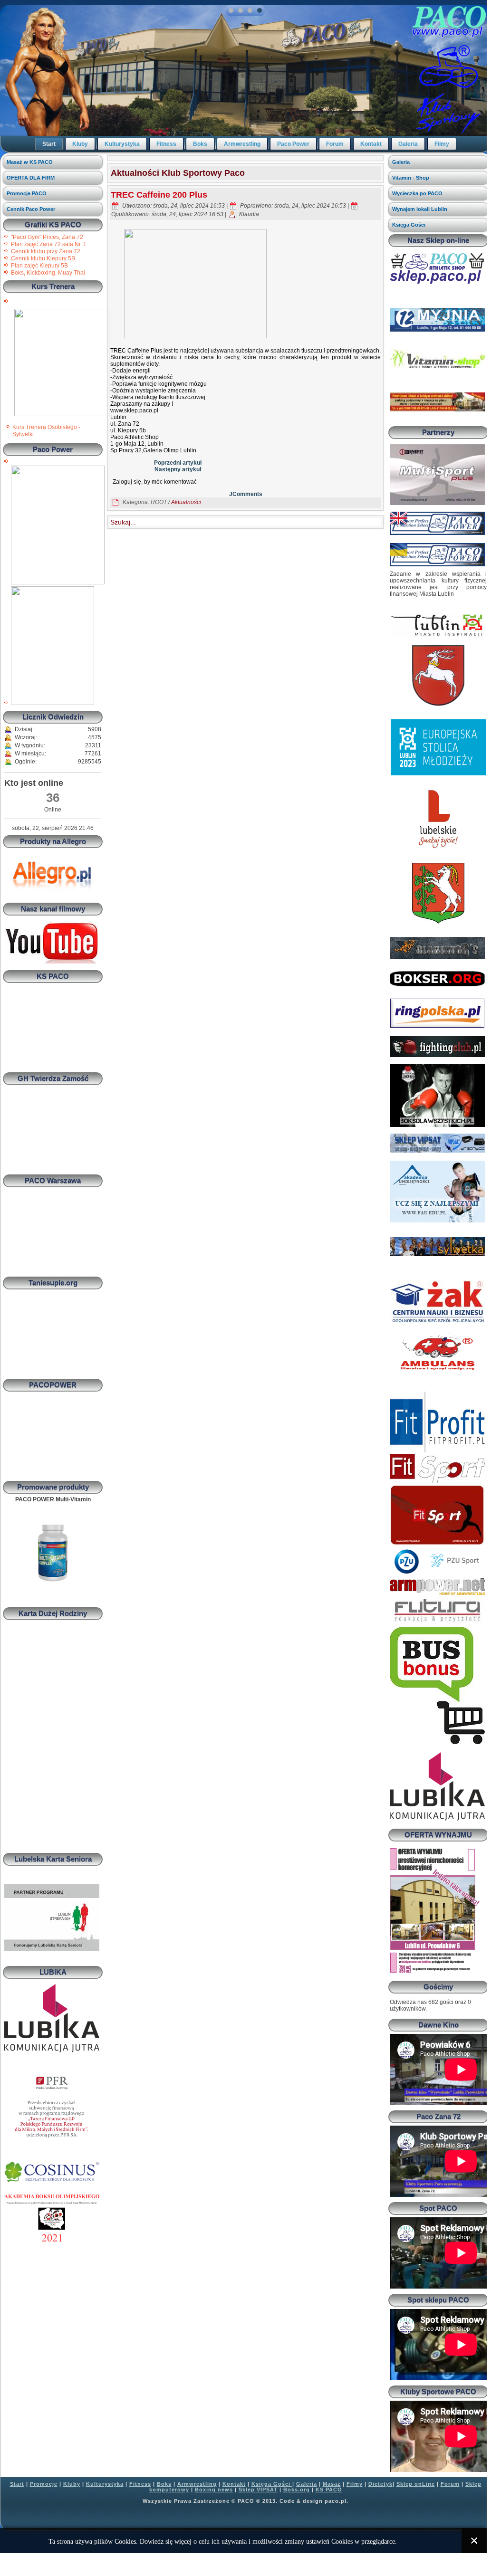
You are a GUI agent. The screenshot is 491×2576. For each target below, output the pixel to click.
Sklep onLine (416, 2484)
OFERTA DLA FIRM (31, 178)
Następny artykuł (178, 469)
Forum (335, 144)
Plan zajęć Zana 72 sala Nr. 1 (49, 244)
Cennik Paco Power (31, 209)
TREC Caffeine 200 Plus (159, 195)
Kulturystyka (122, 144)
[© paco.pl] (62, 414)
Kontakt (371, 144)
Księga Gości (409, 225)
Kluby (80, 144)
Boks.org (297, 2490)
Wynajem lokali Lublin (420, 209)
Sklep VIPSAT (258, 2490)
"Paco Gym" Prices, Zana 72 (47, 237)
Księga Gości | (273, 2484)
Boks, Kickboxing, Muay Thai (48, 273)
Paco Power (293, 144)
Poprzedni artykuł (178, 463)
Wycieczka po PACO (417, 193)
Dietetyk (380, 2484)
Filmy (442, 144)
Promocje (44, 2484)
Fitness (166, 144)
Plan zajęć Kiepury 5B (39, 266)
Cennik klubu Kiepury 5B (43, 258)
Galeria (408, 144)
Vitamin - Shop (411, 178)
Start (49, 144)
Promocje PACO (27, 193)
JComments (246, 494)
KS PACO (329, 2490)
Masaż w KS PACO (30, 162)
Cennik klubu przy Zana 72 (46, 251)
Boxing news (214, 2490)
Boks (200, 144)
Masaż (332, 2484)
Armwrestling (242, 144)
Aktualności (186, 502)
